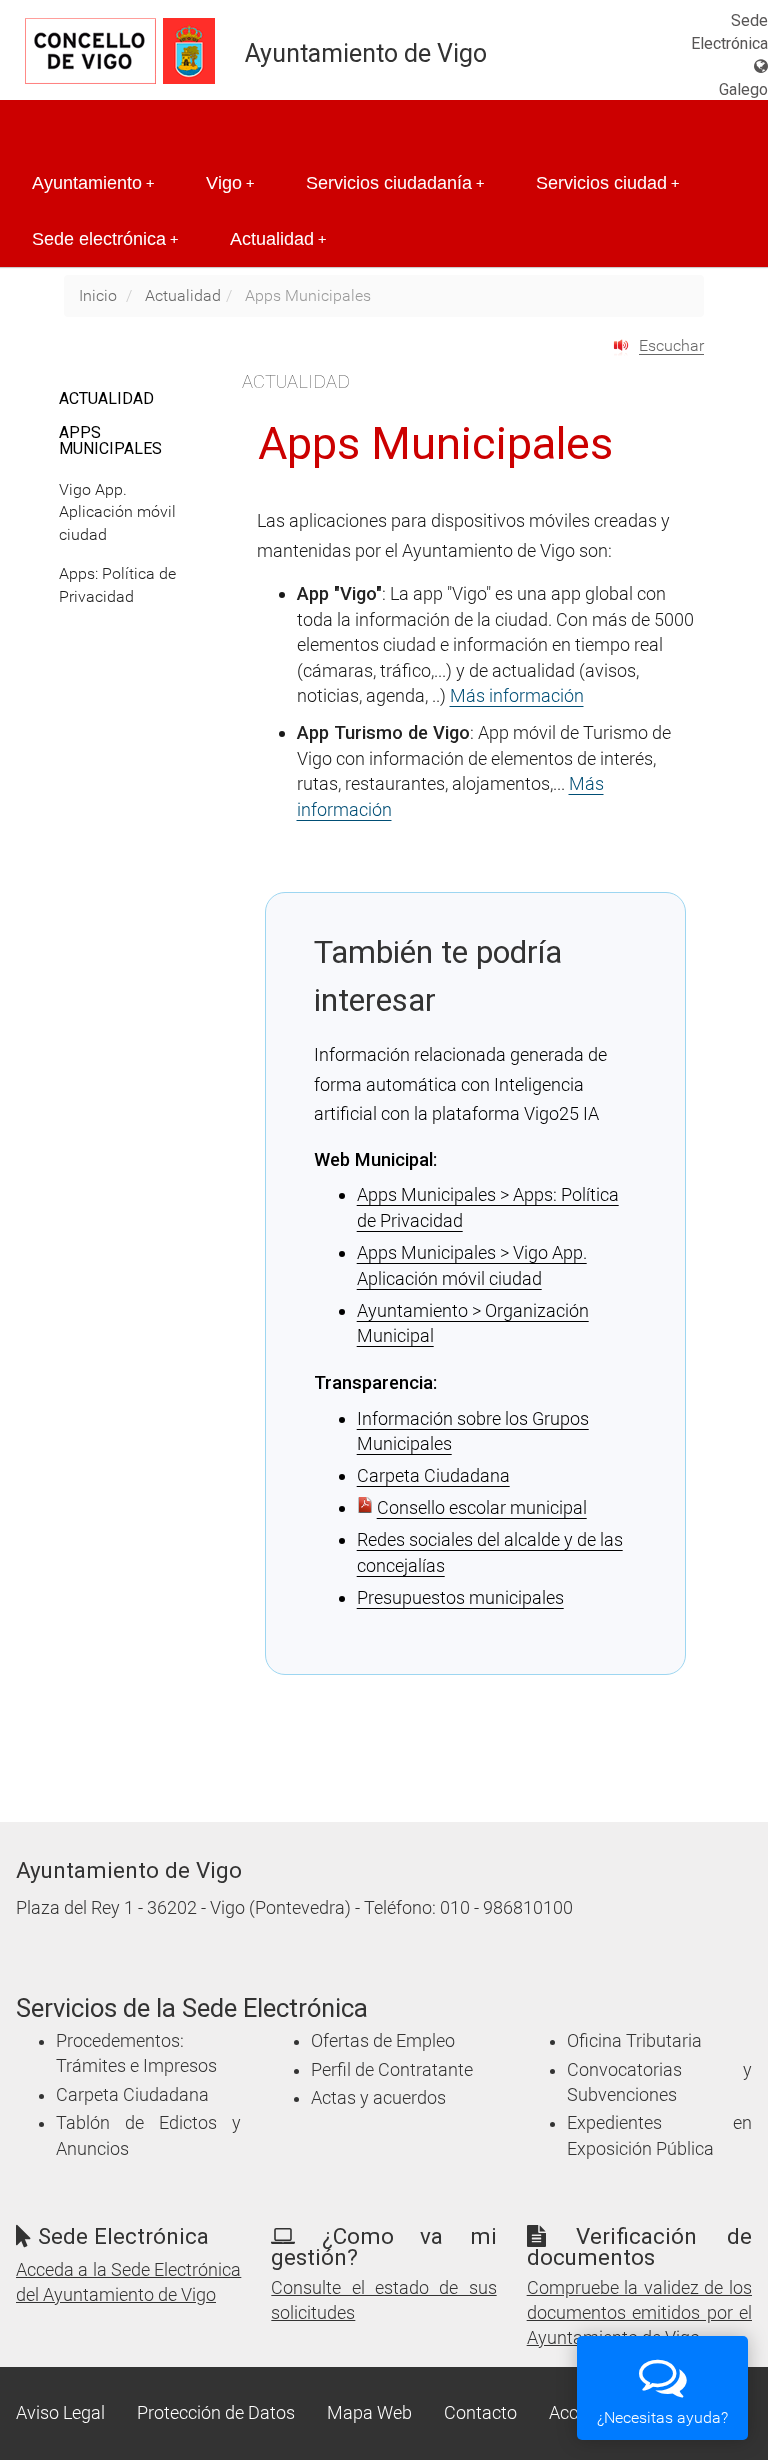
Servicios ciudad (607, 183)
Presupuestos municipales (460, 1597)
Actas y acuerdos (378, 2098)
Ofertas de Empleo (383, 2041)
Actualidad (278, 239)
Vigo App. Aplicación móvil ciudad (117, 512)
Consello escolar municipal (482, 1507)
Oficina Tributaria (634, 2041)
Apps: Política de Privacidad (117, 585)
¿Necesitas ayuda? (662, 2417)
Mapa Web (369, 2413)
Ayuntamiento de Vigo (366, 53)
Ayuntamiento (93, 183)
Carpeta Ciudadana (433, 1475)
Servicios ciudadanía (395, 183)
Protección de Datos (216, 2413)
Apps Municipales (110, 440)
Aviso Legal (60, 2413)
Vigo (230, 183)
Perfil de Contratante (392, 2070)
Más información (517, 695)
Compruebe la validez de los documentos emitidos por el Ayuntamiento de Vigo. (639, 2313)
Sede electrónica (105, 239)
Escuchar (671, 345)
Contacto (480, 2413)
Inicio (98, 295)
